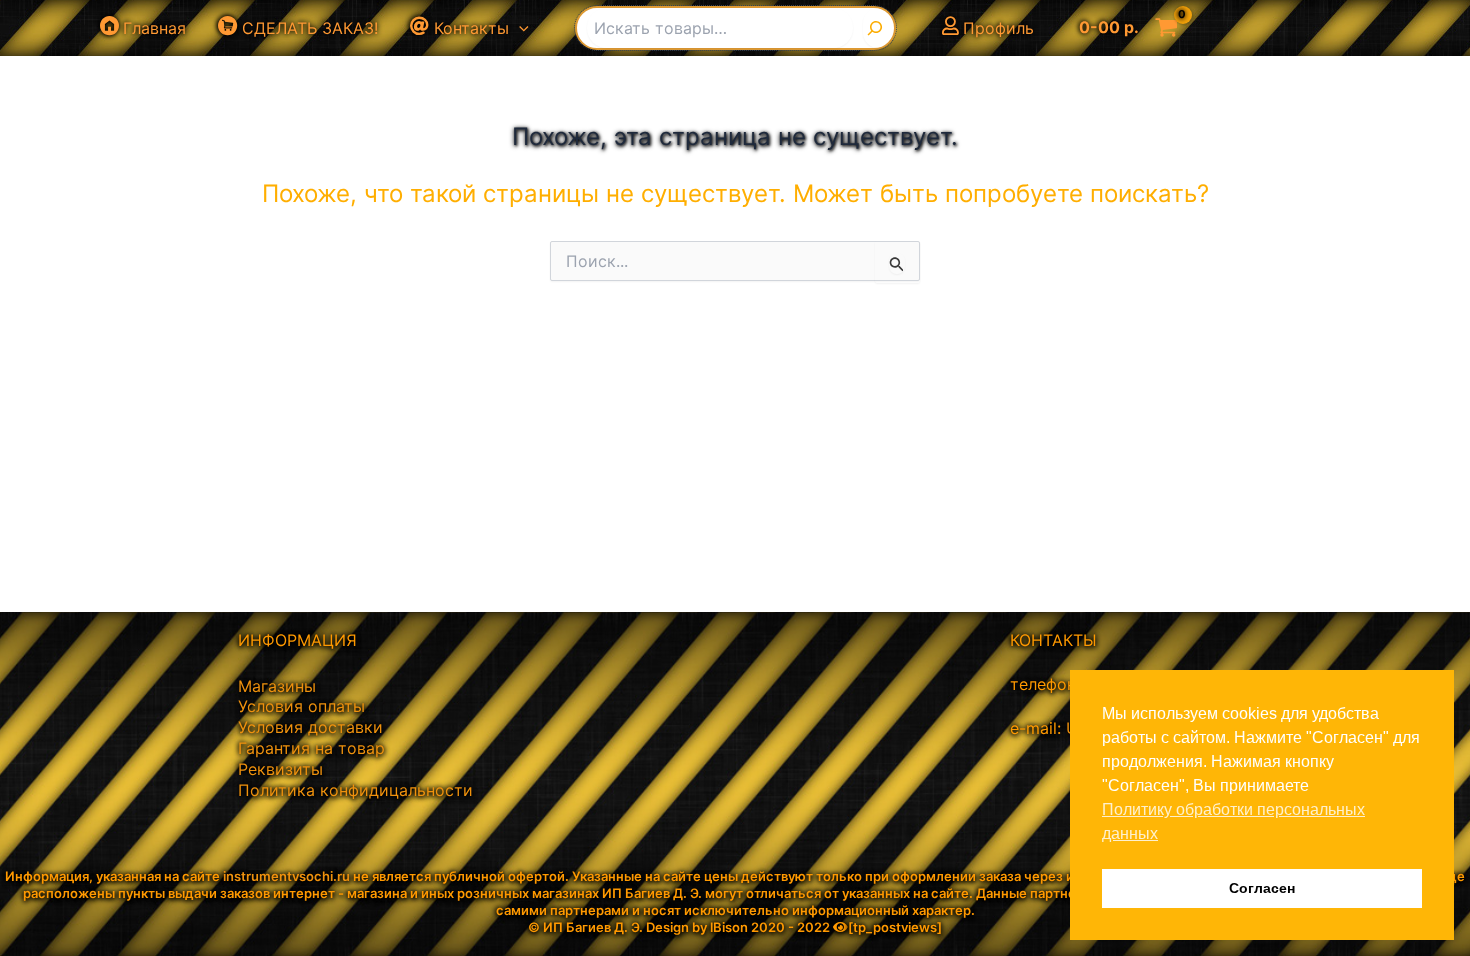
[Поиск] (878, 28)
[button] (519, 28)
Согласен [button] (1262, 888)
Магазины (277, 686)
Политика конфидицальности (355, 790)
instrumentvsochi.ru (286, 876)
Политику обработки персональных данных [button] (1233, 821)
